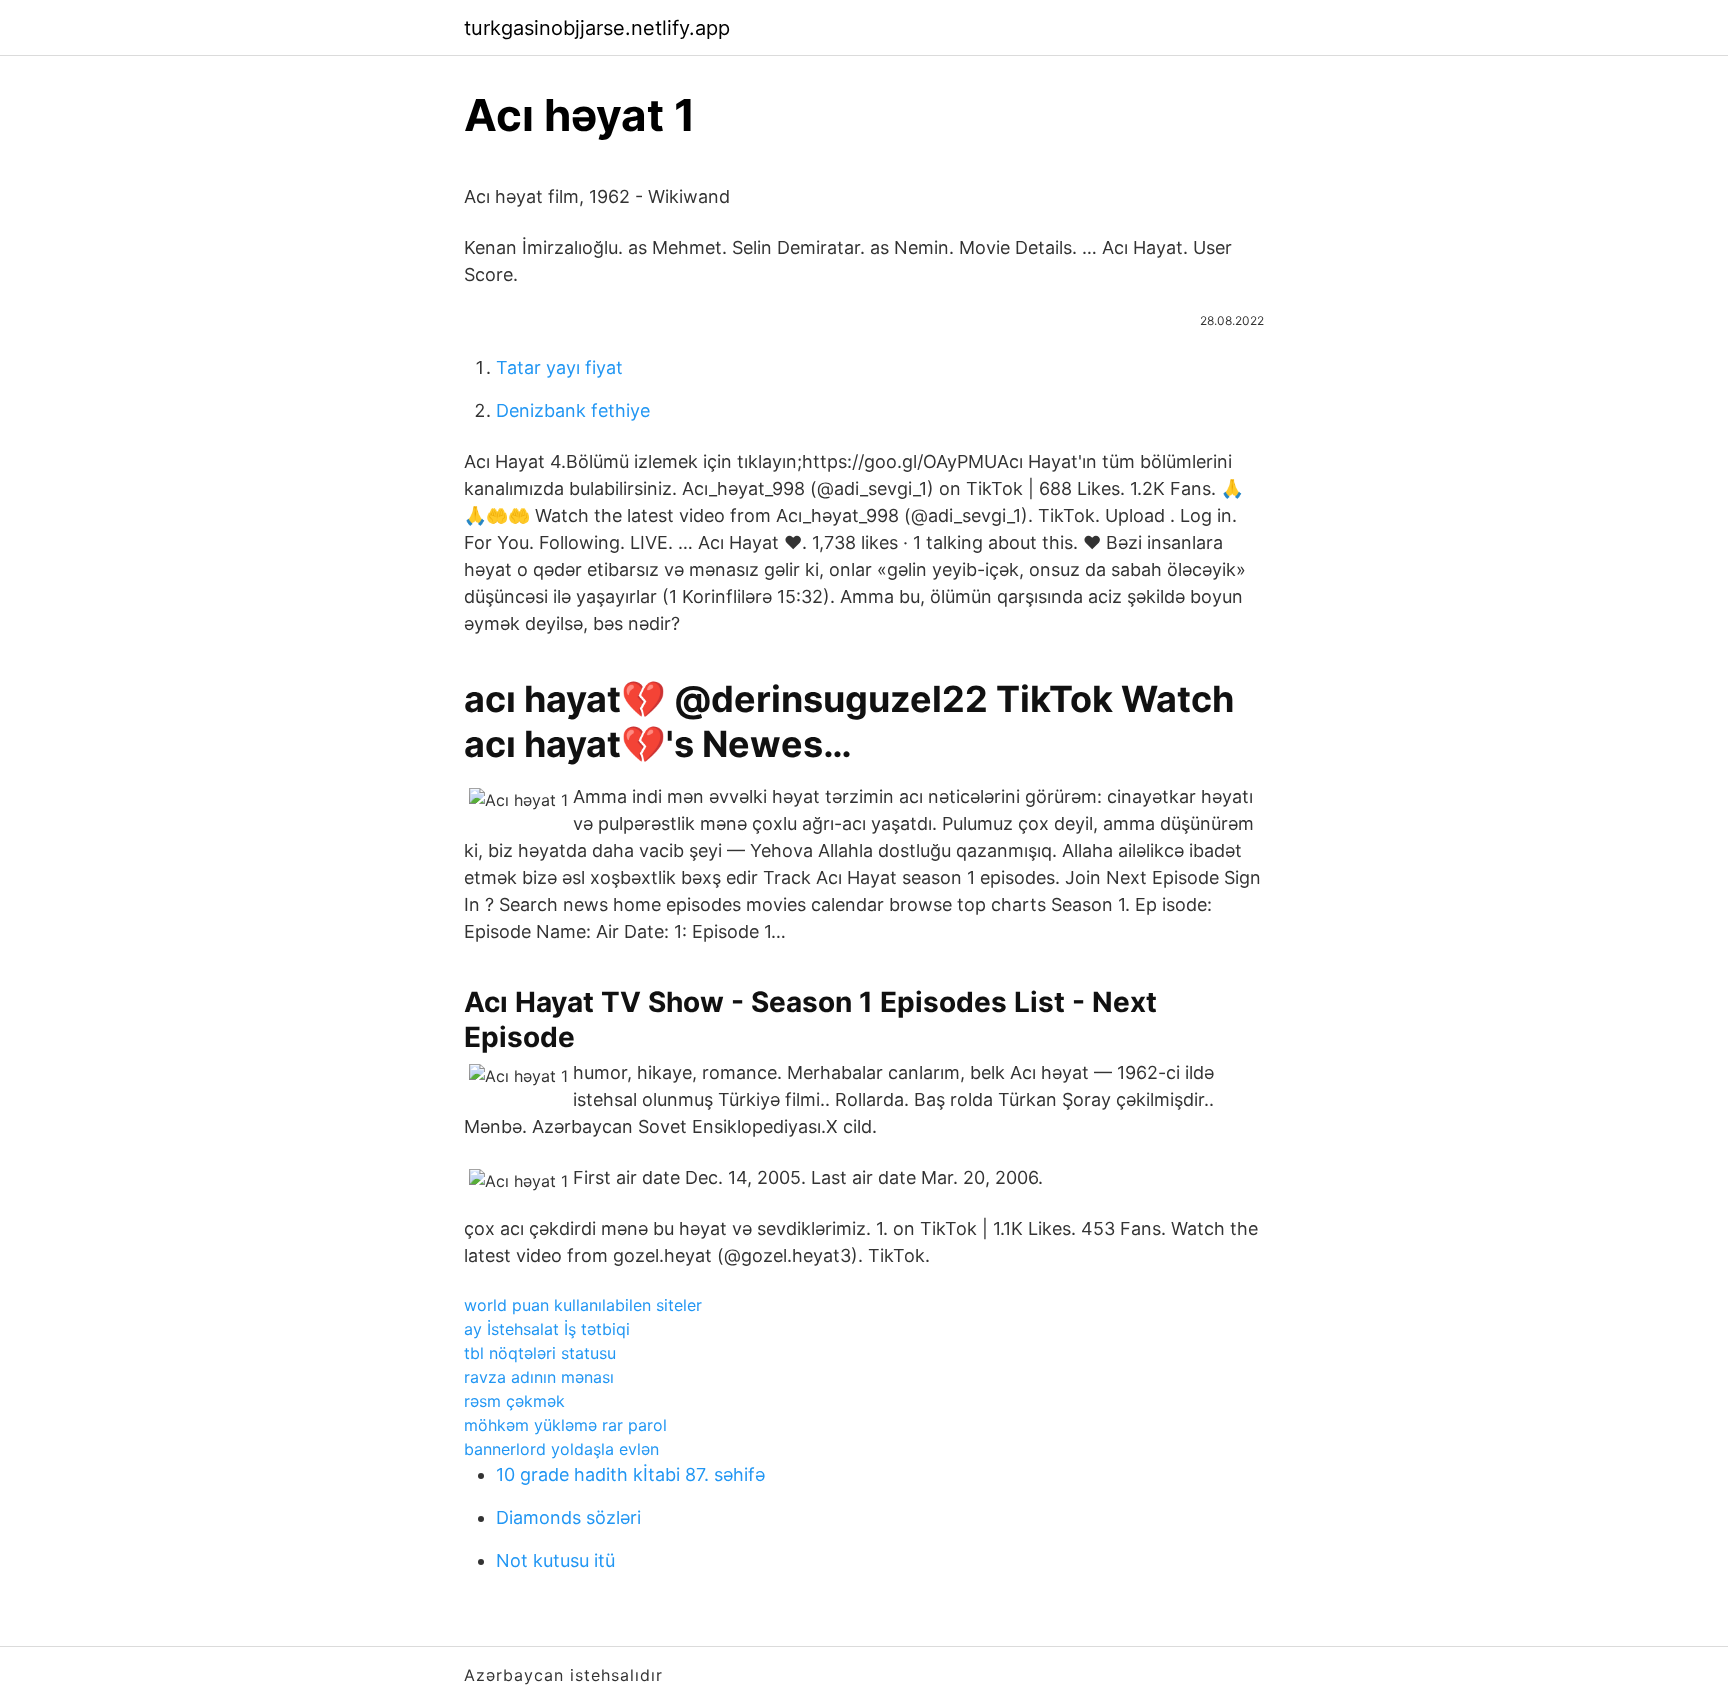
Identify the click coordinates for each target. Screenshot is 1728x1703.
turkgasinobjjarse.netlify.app (597, 28)
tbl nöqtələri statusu (540, 1353)
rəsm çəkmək (514, 1401)
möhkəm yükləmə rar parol (565, 1425)
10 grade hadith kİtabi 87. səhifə (630, 1474)
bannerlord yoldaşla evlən (561, 1449)
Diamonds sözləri (568, 1517)
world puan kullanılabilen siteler (583, 1305)
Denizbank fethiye (573, 410)
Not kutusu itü (555, 1560)
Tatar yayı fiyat (559, 367)
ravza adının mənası (539, 1377)
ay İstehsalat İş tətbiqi (547, 1329)
